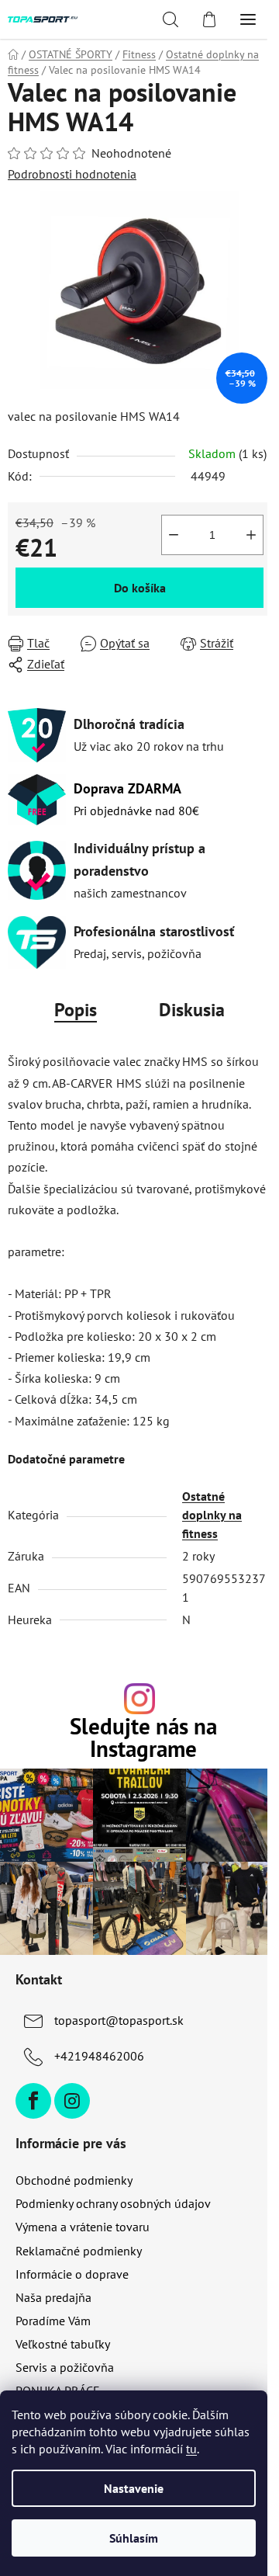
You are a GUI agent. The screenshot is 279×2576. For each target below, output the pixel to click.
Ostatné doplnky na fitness (212, 1515)
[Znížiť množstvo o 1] (174, 535)
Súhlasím (134, 2538)
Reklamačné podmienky (79, 2251)
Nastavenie (134, 2488)
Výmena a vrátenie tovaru (83, 2227)
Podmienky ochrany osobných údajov (113, 2203)
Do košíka (140, 588)
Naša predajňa (53, 2297)
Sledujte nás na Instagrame (143, 1738)
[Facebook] (33, 2101)
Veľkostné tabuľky (63, 2344)
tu (191, 2449)
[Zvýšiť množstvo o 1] (251, 535)
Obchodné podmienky (74, 2180)
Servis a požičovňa (65, 2367)
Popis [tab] (76, 1010)
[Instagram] (72, 2101)
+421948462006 (99, 2056)
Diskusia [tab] (192, 1010)
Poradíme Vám (53, 2321)
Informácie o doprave (72, 2274)
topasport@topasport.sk (119, 2020)
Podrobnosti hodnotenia (72, 174)
